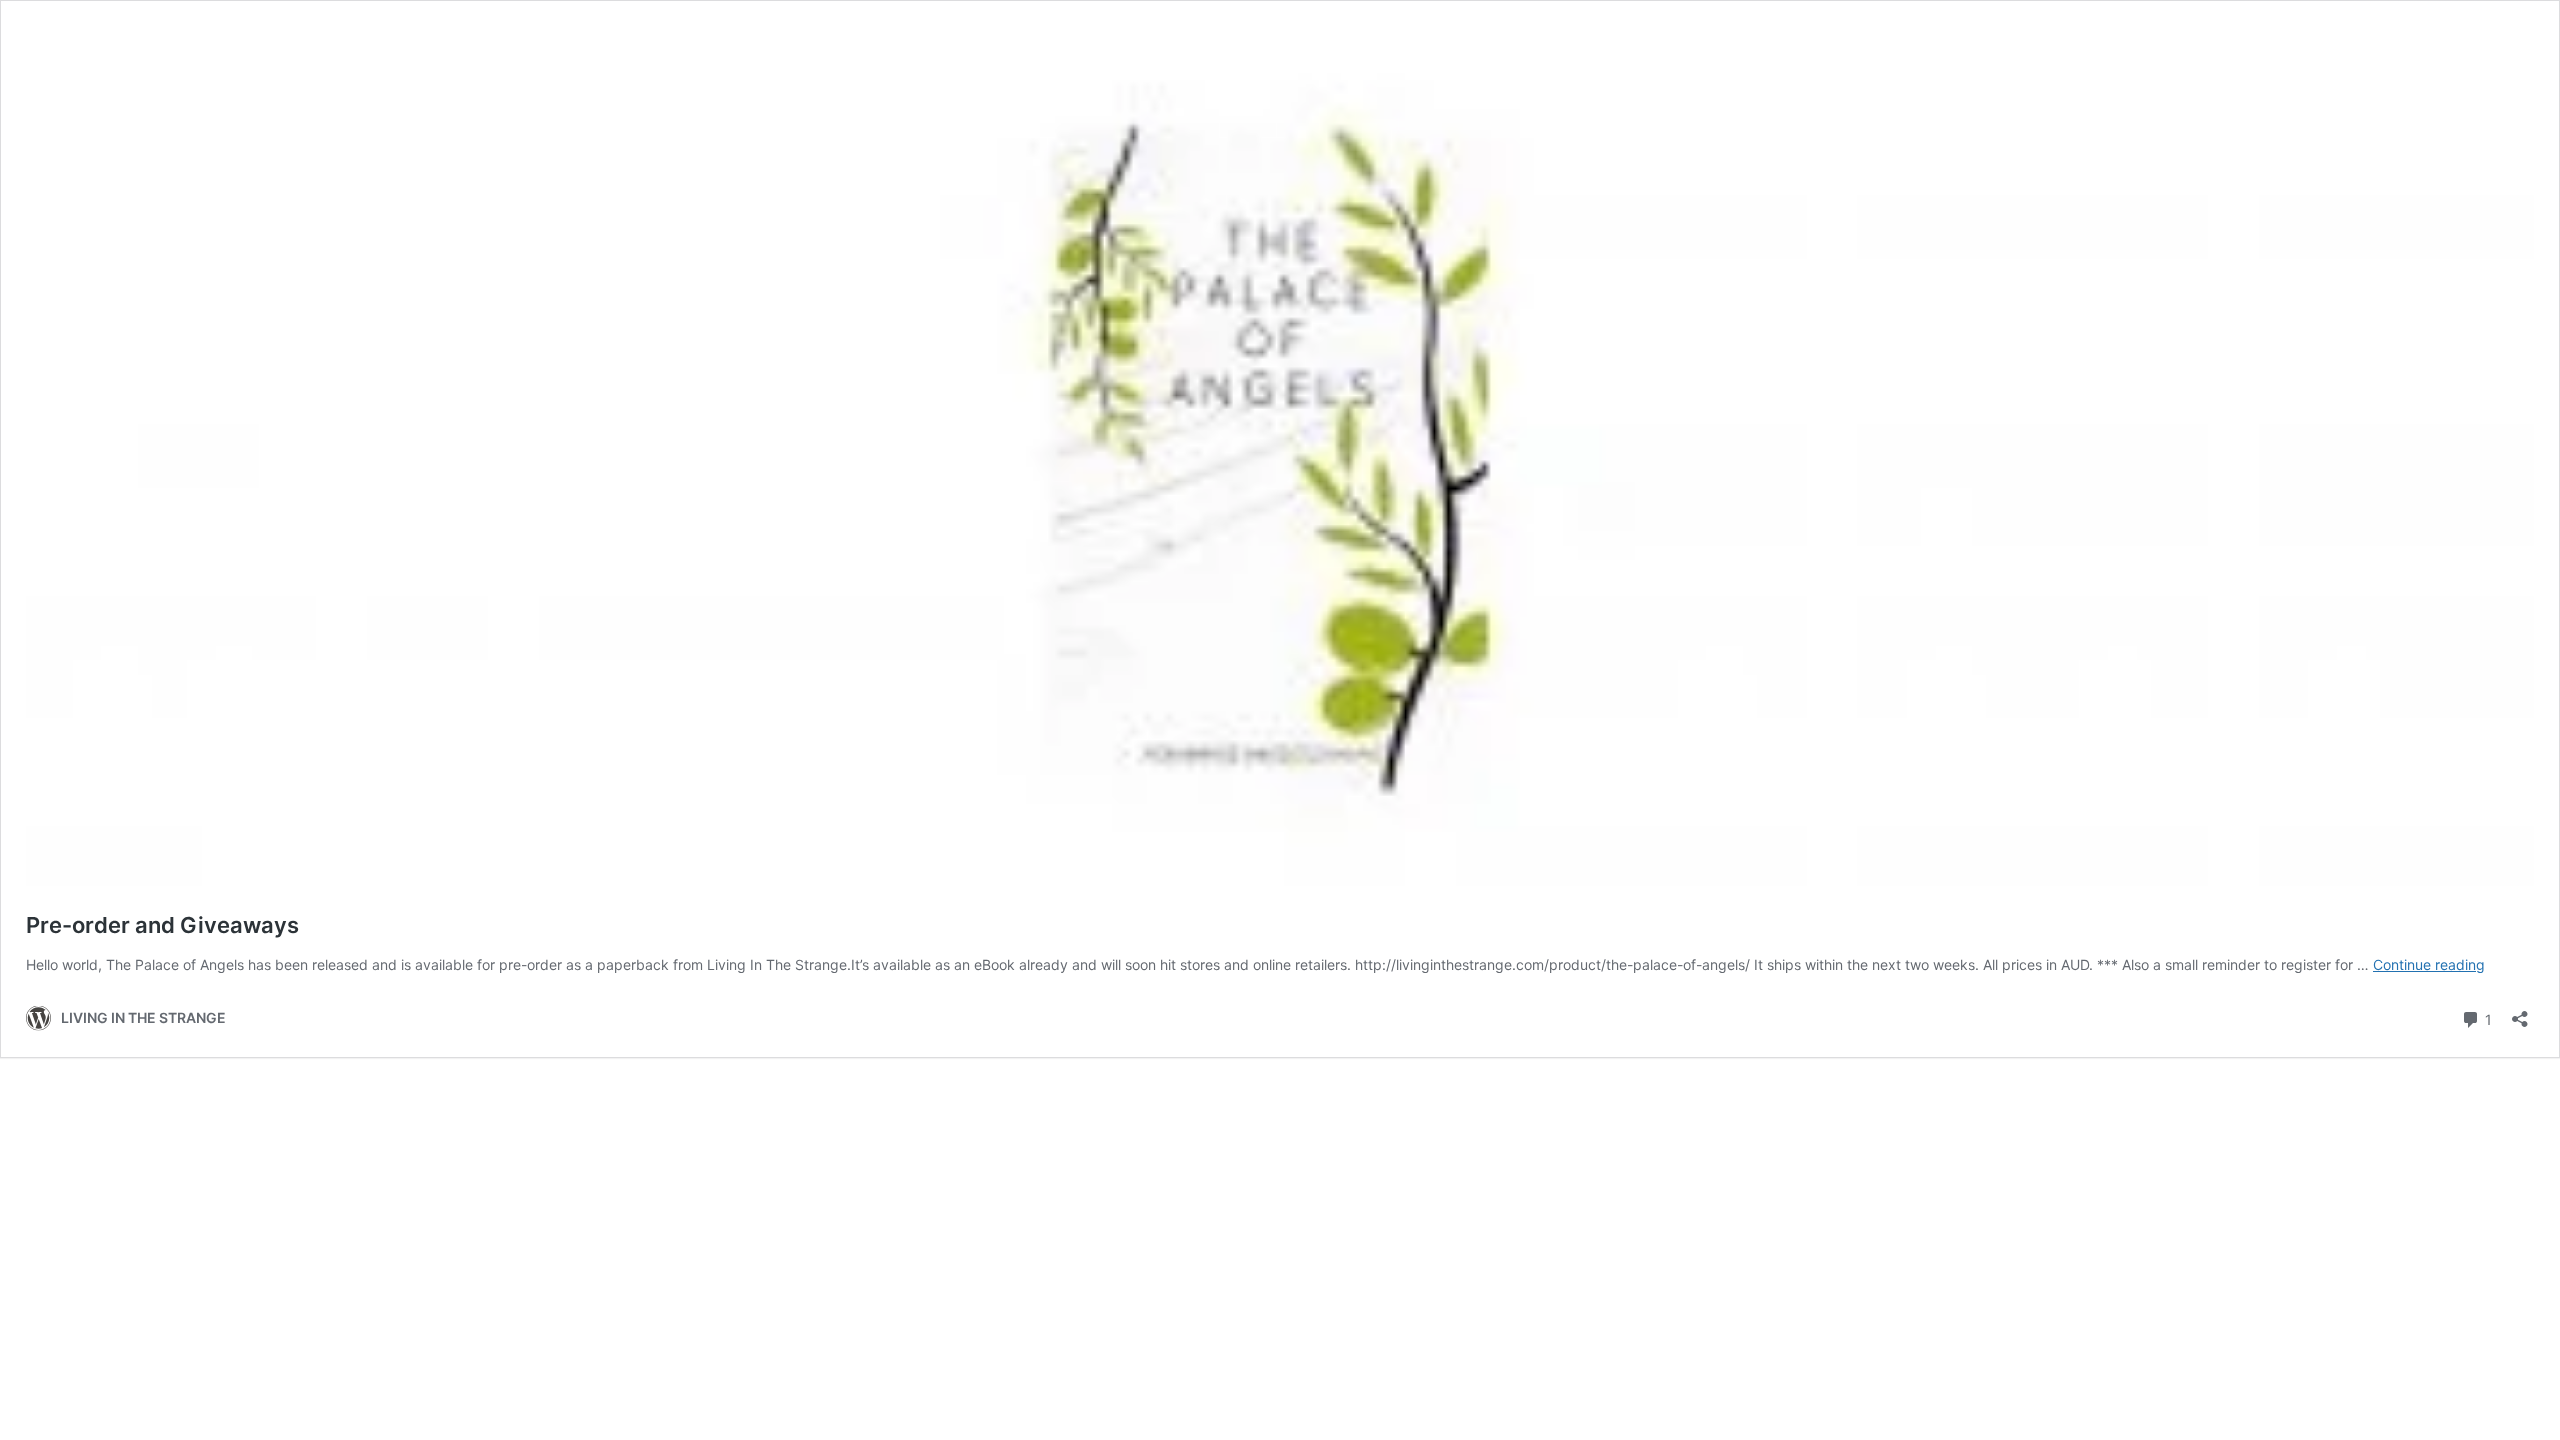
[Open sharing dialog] (2520, 1012)
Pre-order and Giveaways (162, 925)
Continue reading (2429, 964)
